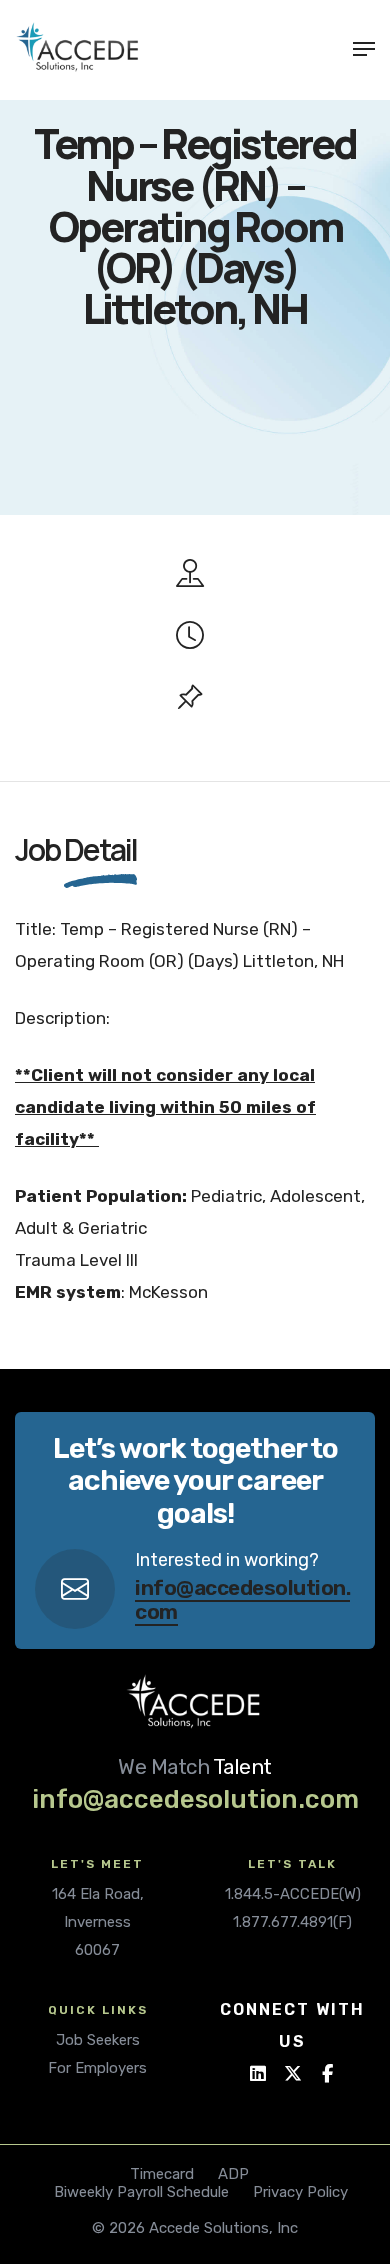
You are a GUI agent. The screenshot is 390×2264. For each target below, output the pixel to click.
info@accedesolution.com (242, 1599)
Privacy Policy (300, 2192)
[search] (328, 49)
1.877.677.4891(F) (292, 1922)
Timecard (162, 2174)
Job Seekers (98, 2040)
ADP (233, 2174)
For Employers (97, 2068)
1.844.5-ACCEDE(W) (293, 1894)
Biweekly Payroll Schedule (141, 2192)
